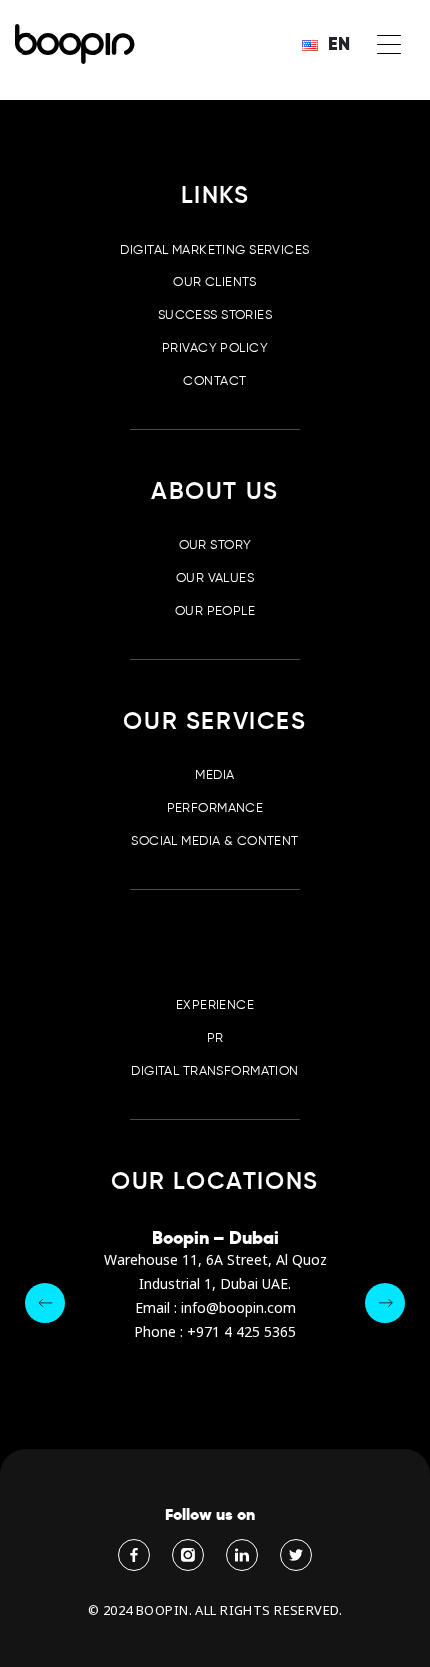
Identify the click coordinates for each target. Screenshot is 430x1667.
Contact (214, 380)
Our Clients (215, 281)
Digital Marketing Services (214, 249)
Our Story (215, 544)
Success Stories (215, 314)
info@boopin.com (238, 1308)
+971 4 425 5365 (241, 1332)
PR (215, 1037)
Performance (215, 807)
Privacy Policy (215, 347)
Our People (215, 610)
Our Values (215, 577)
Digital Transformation (214, 1070)
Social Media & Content (214, 840)
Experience (215, 1004)
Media (214, 774)
